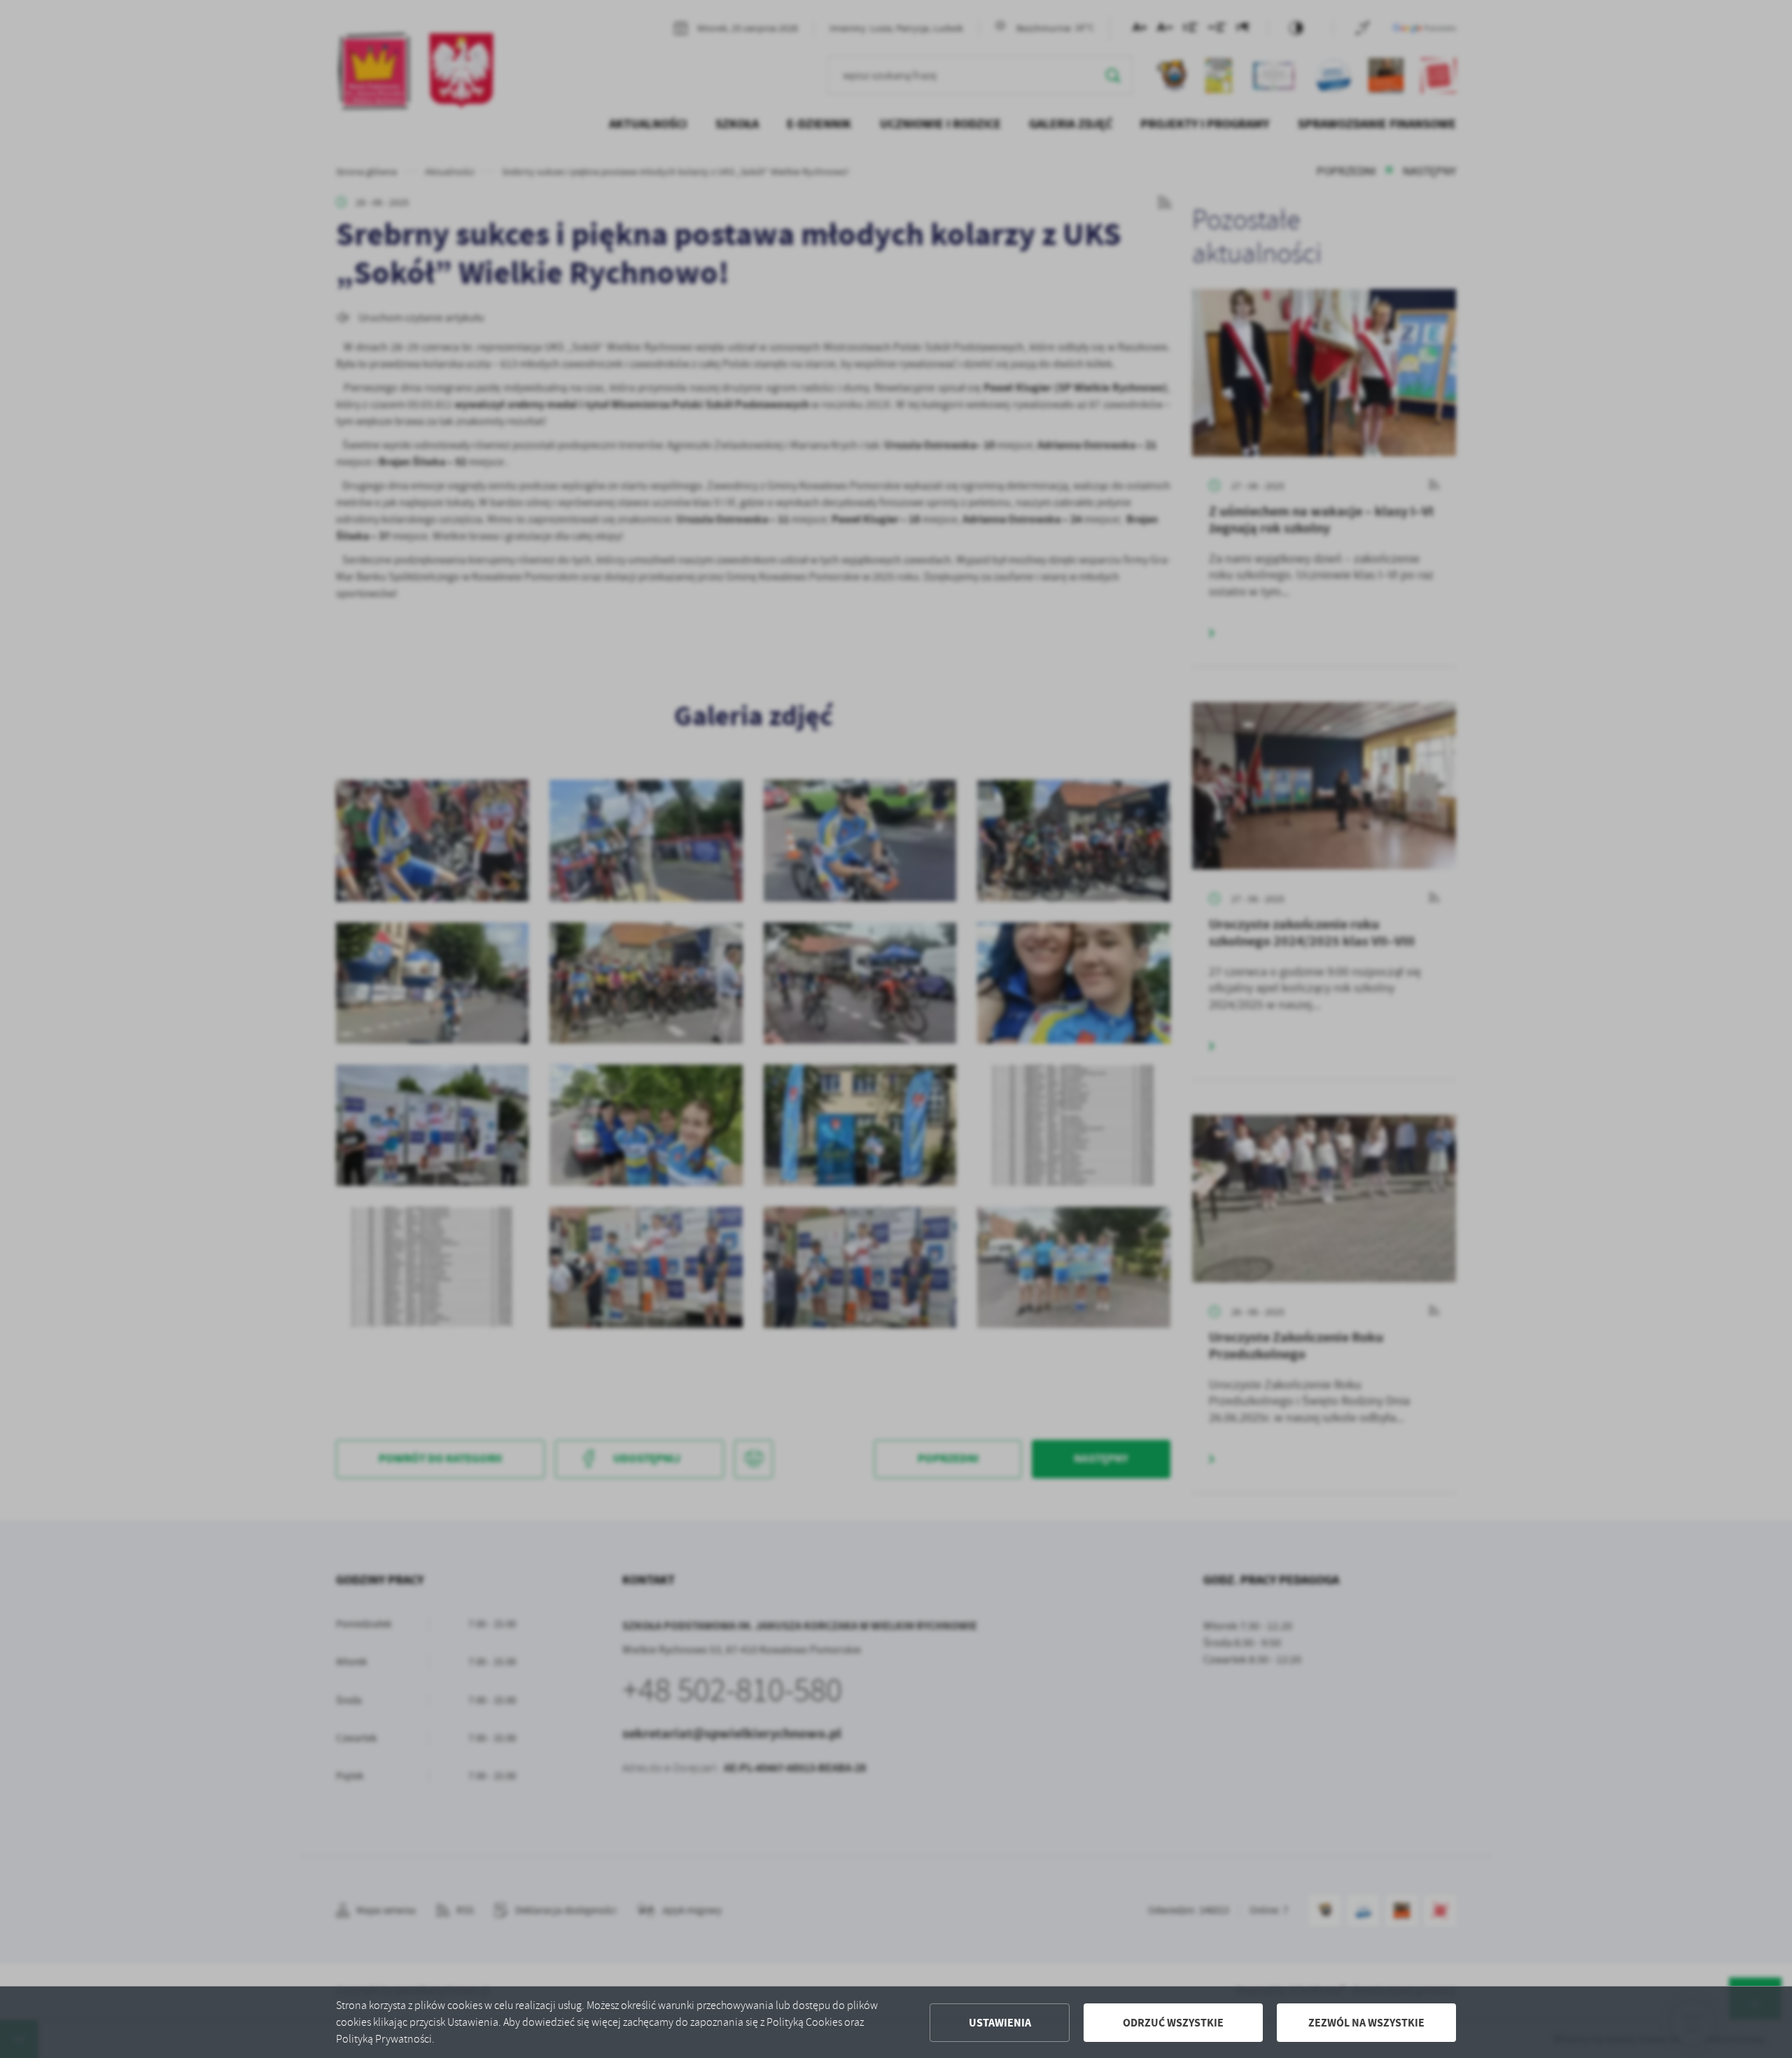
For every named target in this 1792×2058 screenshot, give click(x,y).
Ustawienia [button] (1000, 2023)
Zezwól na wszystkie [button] (1366, 2023)
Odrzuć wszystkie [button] (1173, 2023)
